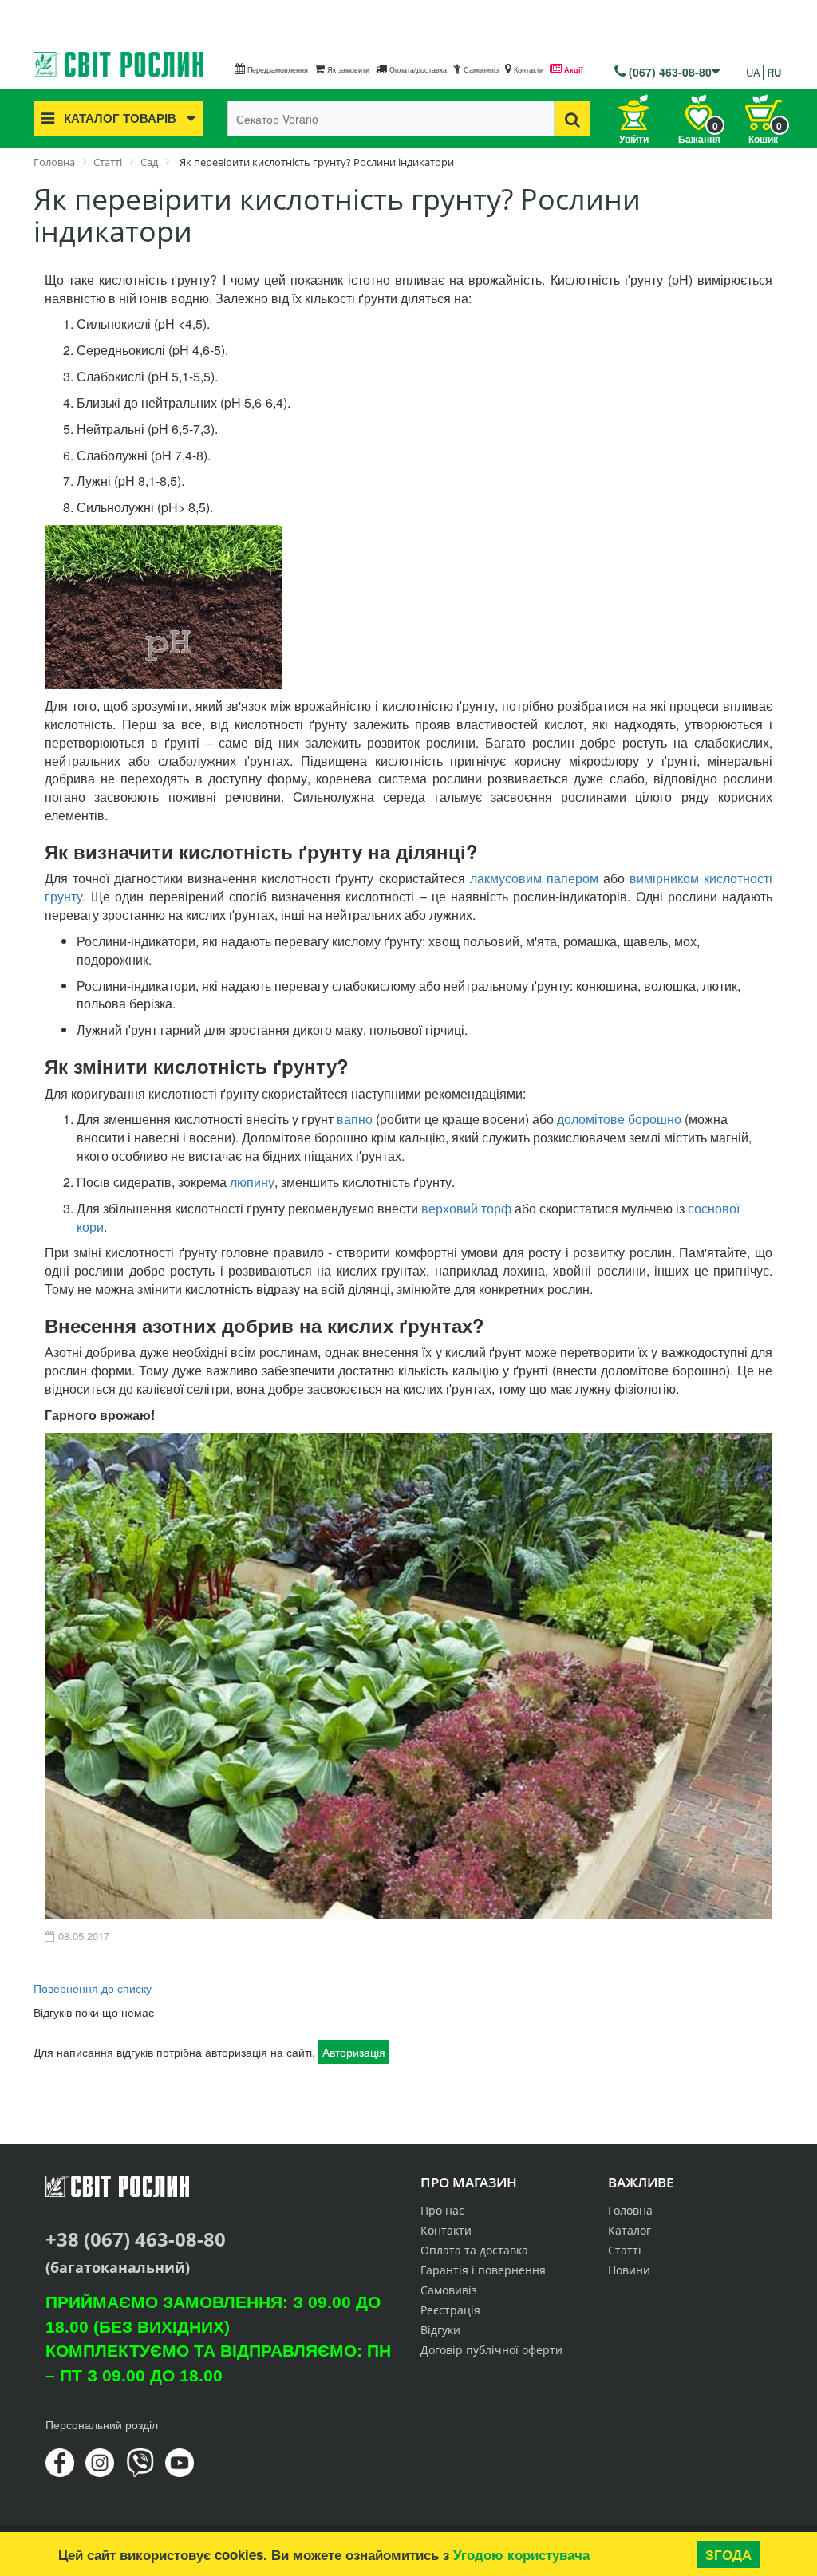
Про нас (442, 2210)
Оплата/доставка (417, 70)
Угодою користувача (521, 2554)
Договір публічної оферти (491, 2350)
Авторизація (354, 2052)
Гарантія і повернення (483, 2270)
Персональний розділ (102, 2424)
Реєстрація (450, 2310)
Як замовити (347, 70)
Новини (629, 2270)
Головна (630, 2210)
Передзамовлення (276, 70)
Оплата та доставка (474, 2250)
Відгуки (440, 2330)
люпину (252, 1182)
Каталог (630, 2230)
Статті (625, 2250)
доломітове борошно (619, 1119)
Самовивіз (480, 70)
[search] (572, 118)
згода (728, 2554)
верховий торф (466, 1208)
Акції (572, 70)
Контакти (527, 70)
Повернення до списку (93, 1988)
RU (774, 72)
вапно (355, 1119)
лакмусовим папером (534, 878)
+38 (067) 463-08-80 (136, 2239)
